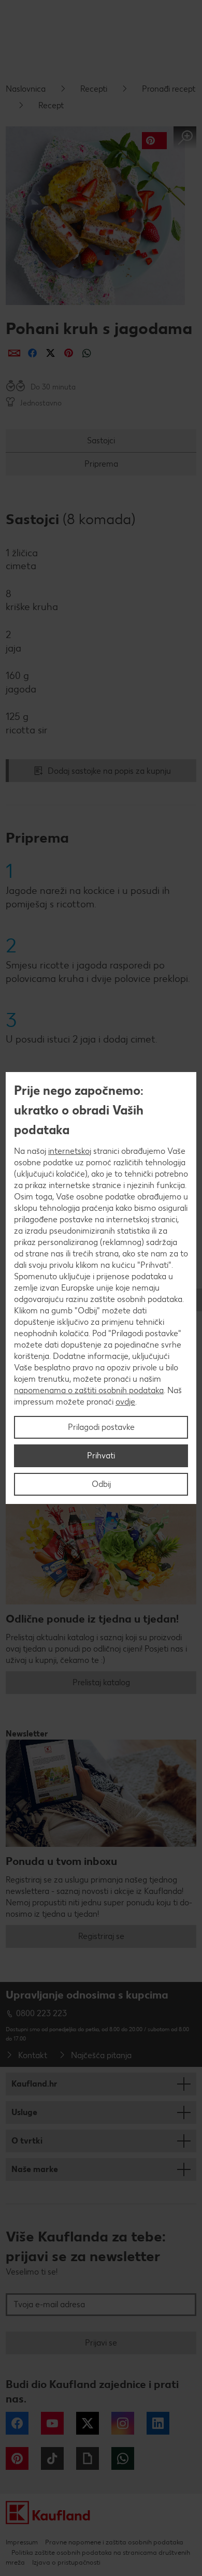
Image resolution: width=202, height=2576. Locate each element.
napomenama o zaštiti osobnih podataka (89, 1390)
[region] (101, 1288)
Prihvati (101, 1456)
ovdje (125, 1402)
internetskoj (70, 1151)
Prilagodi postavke (101, 1427)
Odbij (101, 1484)
